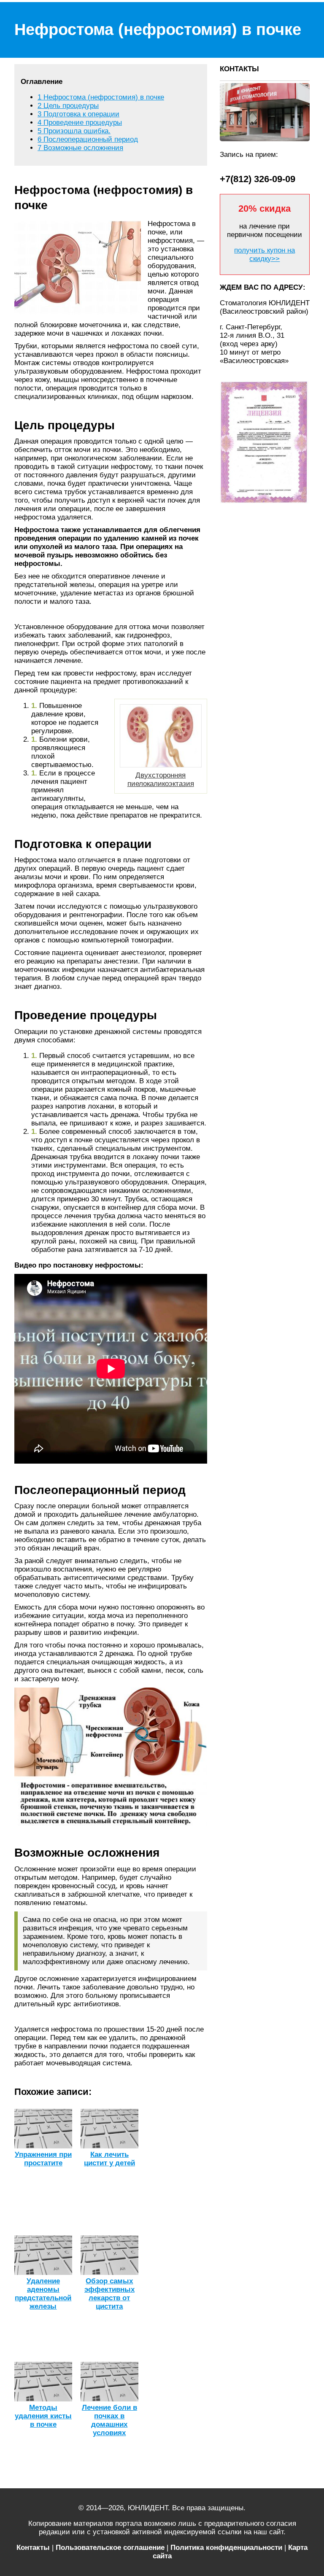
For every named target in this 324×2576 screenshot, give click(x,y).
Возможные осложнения (80, 148)
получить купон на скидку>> (265, 254)
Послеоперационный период (88, 139)
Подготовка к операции (78, 114)
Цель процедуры (68, 106)
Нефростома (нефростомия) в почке (101, 97)
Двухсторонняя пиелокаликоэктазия (161, 779)
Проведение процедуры (80, 122)
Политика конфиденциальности (226, 2548)
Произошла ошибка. (74, 131)
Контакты (33, 2548)
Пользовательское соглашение (110, 2548)
